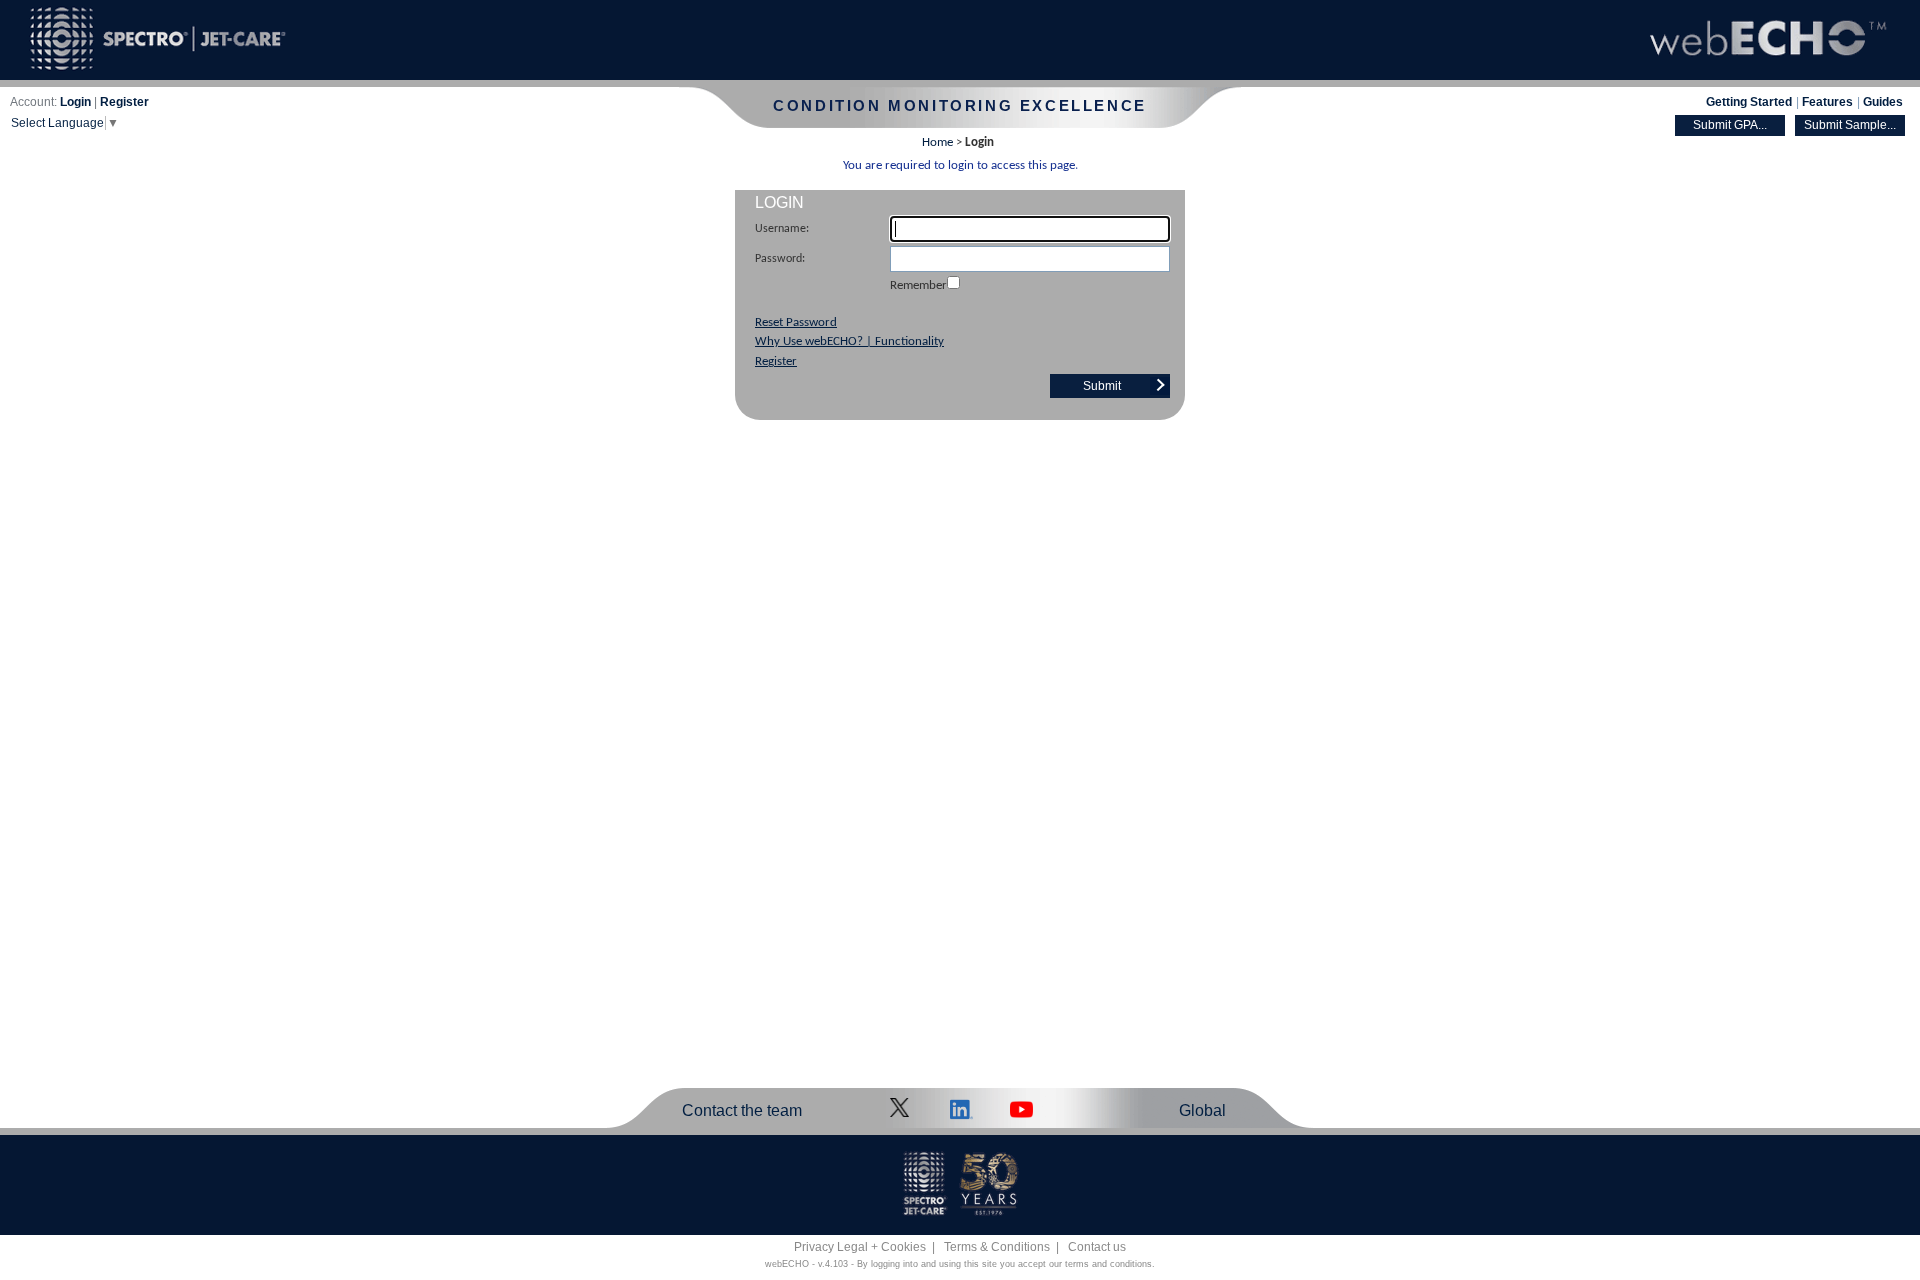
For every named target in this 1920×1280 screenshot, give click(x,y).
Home (937, 142)
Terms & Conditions (997, 1247)
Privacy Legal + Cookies (860, 1247)
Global (1202, 1110)
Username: (782, 229)
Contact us (1097, 1247)
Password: (780, 259)
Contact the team (742, 1110)
